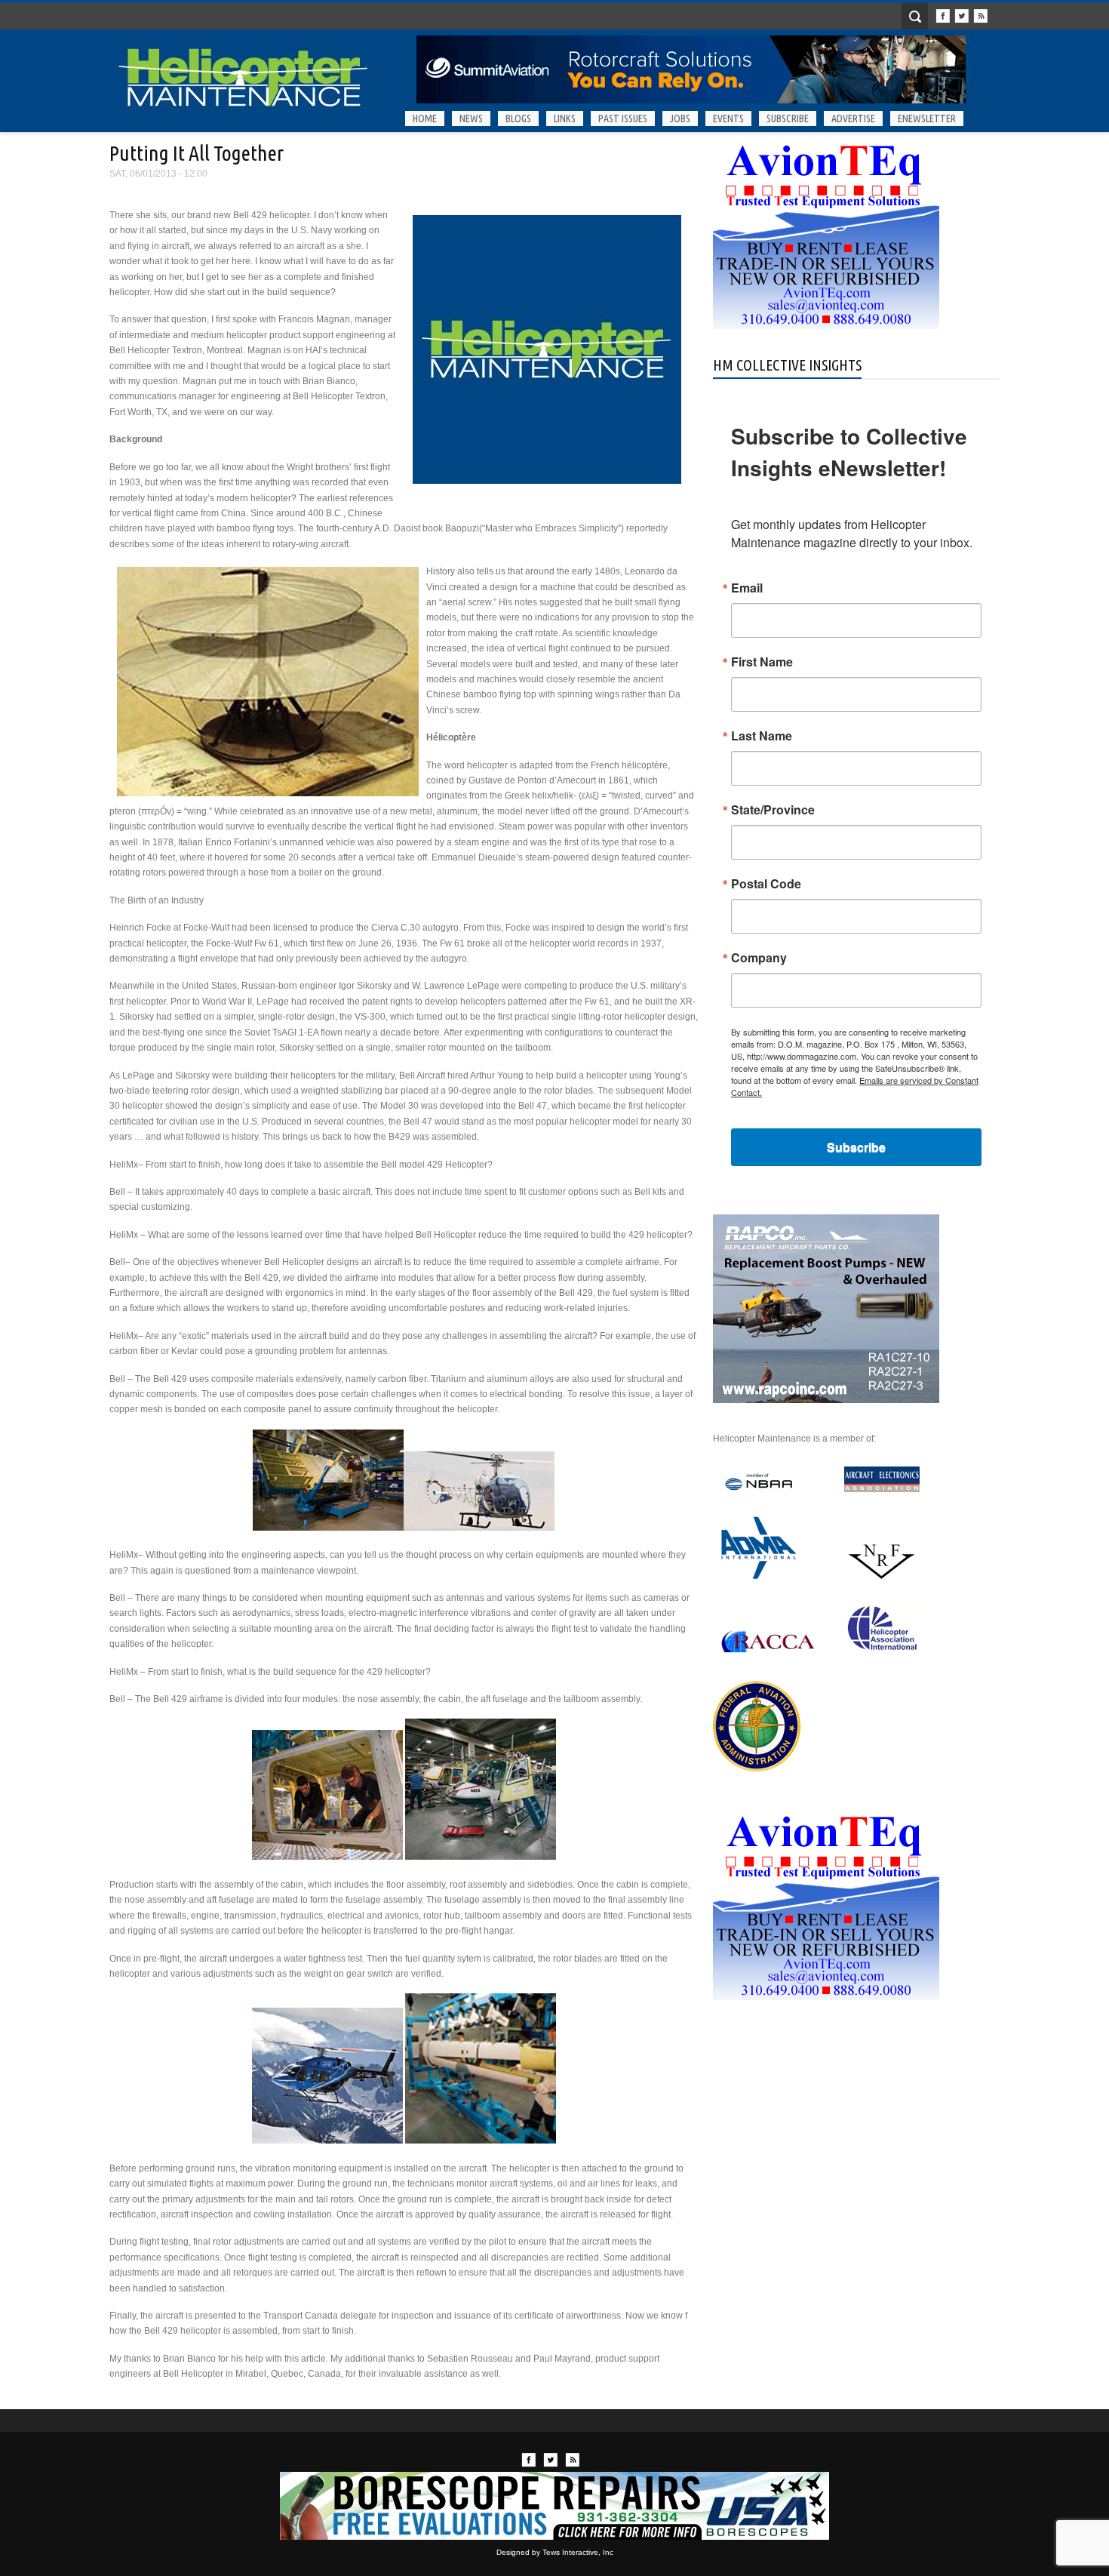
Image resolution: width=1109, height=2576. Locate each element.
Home (425, 118)
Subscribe (788, 118)
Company (759, 958)
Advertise (853, 118)
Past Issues (623, 118)
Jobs (680, 118)
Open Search (915, 16)
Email (747, 588)
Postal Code (766, 884)
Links (565, 118)
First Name (762, 662)
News (471, 118)
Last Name (762, 736)
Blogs (518, 118)
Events (728, 118)
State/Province (773, 810)
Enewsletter (927, 118)
